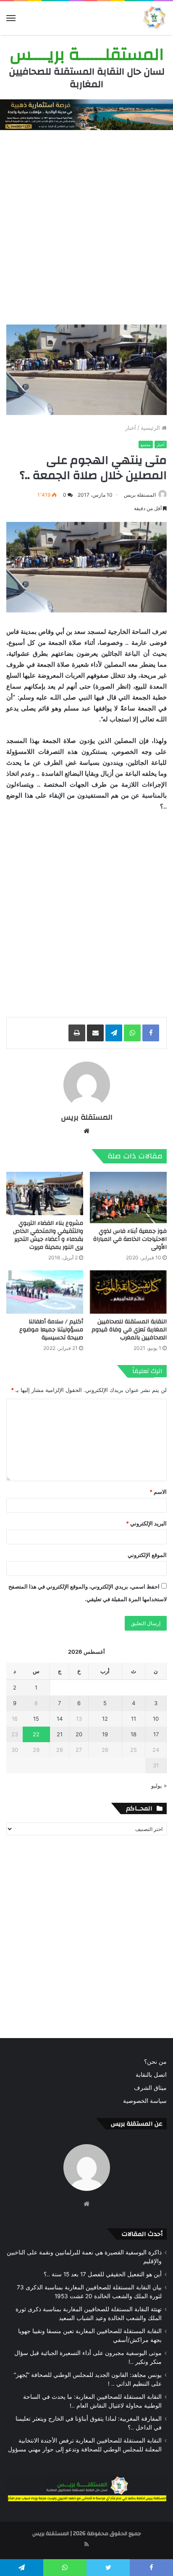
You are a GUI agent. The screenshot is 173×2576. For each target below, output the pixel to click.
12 (105, 1719)
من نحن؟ (155, 2062)
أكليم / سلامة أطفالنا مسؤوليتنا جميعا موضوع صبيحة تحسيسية (51, 1330)
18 (134, 1734)
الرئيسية (151, 428)
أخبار (131, 428)
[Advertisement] (86, 225)
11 (134, 1719)
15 (36, 1719)
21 (60, 1734)
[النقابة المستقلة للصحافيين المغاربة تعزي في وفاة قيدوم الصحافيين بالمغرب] (128, 1292)
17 (156, 1734)
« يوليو (159, 1786)
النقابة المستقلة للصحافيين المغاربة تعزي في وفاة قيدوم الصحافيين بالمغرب (129, 1330)
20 (79, 1734)
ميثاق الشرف (150, 2088)
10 (156, 1719)
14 (60, 1719)
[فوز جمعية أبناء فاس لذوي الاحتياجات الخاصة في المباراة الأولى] (128, 1198)
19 (105, 1734)
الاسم (158, 1492)
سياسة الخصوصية (145, 2101)
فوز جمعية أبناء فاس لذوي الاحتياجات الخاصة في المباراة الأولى (130, 1239)
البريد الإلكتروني (146, 1523)
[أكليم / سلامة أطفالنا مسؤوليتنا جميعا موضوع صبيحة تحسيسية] (45, 1292)
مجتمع (146, 445)
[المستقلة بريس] (154, 18)
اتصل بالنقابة (151, 2075)
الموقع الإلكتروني (147, 1555)
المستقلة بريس (140, 495)
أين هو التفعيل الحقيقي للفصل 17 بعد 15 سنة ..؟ (103, 2274)
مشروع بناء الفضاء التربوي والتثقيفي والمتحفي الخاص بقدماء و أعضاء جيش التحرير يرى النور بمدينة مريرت (48, 1235)
